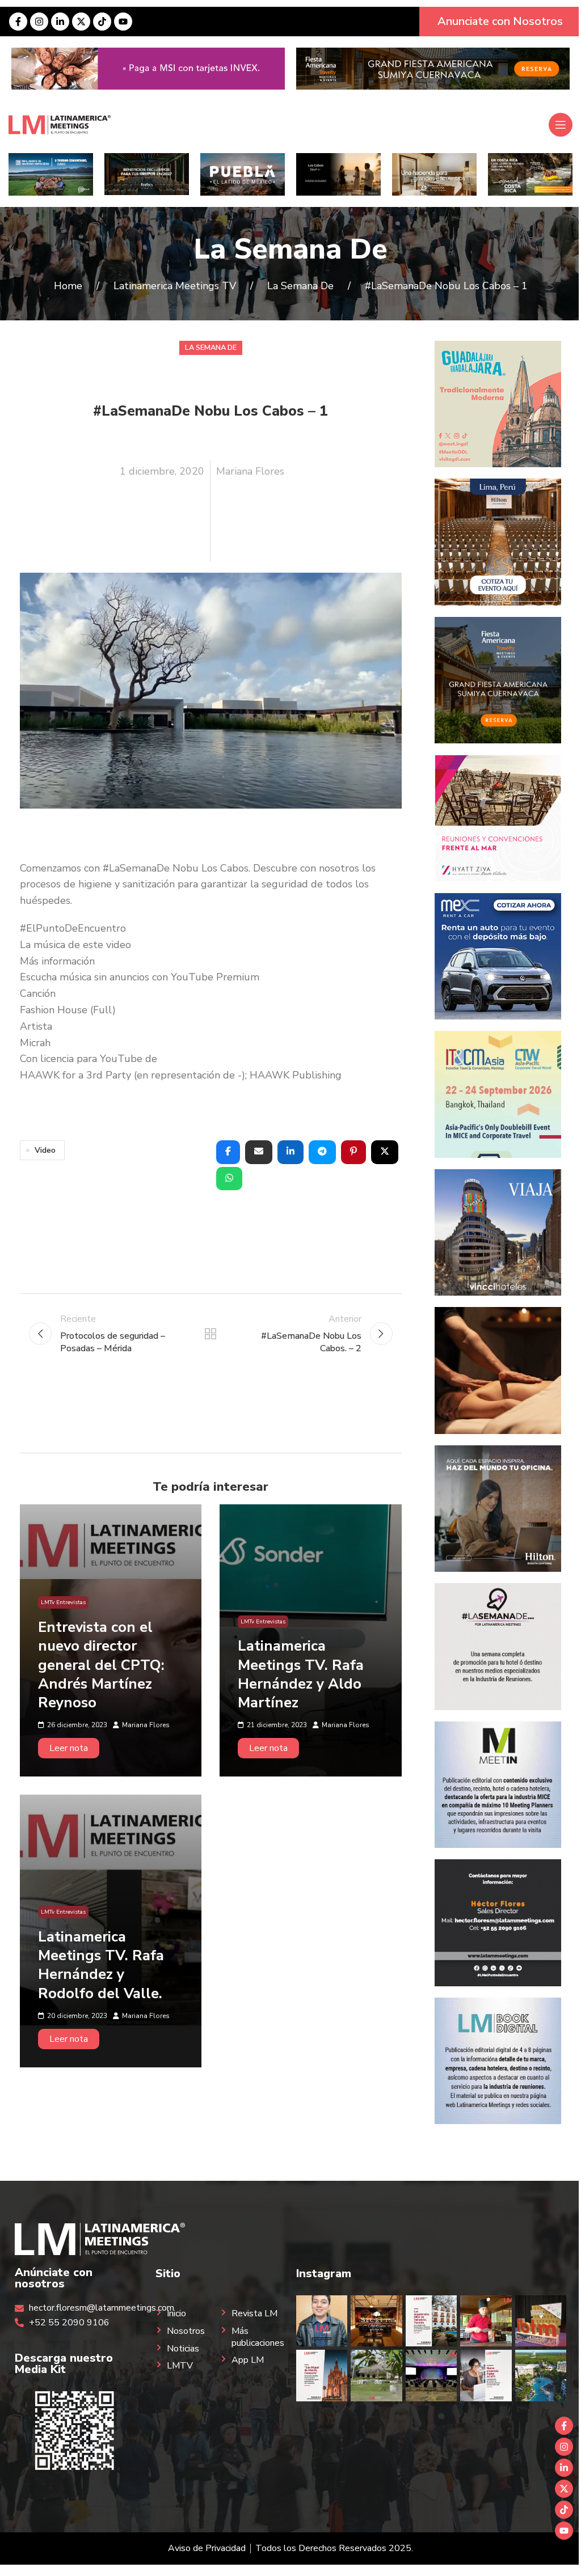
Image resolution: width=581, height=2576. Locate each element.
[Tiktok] (102, 22)
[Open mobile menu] (561, 125)
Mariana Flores (250, 471)
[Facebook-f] (18, 22)
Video (45, 1150)
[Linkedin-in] (60, 22)
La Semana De (290, 249)
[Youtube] (123, 22)
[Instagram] (39, 22)
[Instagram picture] (322, 2321)
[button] (228, 1152)
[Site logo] (60, 124)
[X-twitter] (81, 22)
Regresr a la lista (210, 1334)
